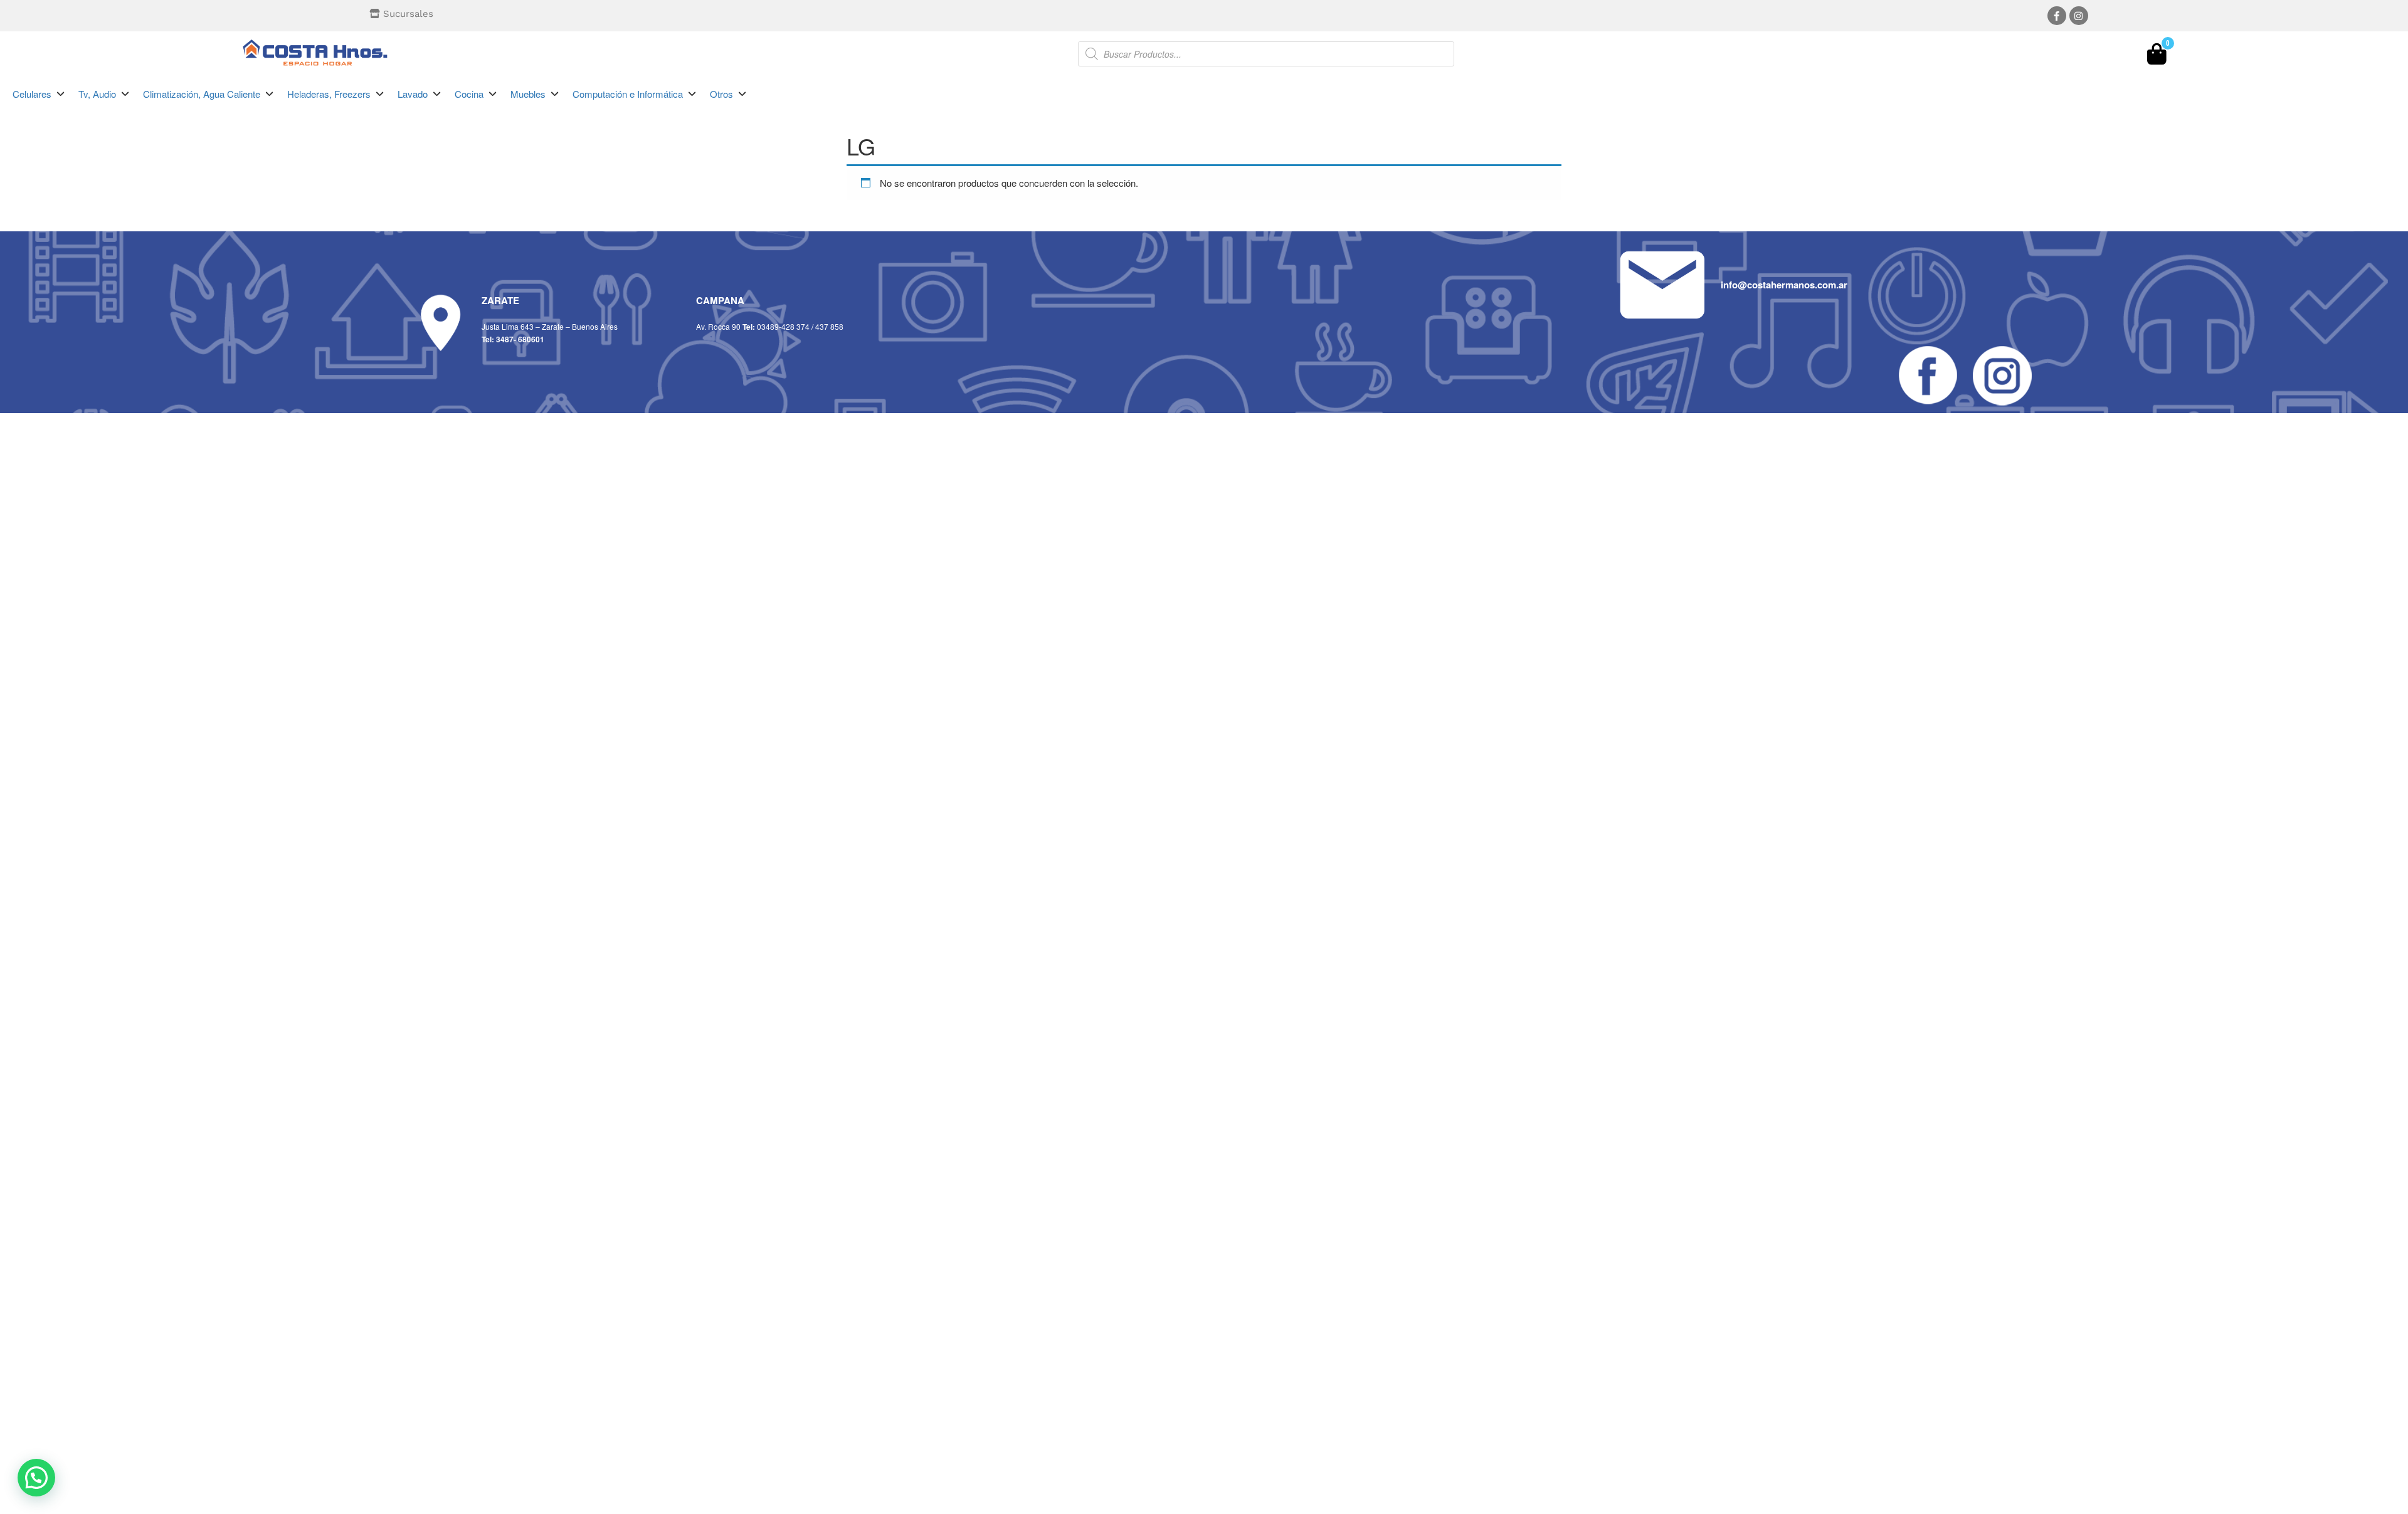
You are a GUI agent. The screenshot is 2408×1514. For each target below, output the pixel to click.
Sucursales (408, 14)
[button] (39, 94)
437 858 (829, 326)
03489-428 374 (783, 326)
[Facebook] (2057, 16)
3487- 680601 (520, 339)
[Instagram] (2079, 16)
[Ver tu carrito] (2157, 57)
